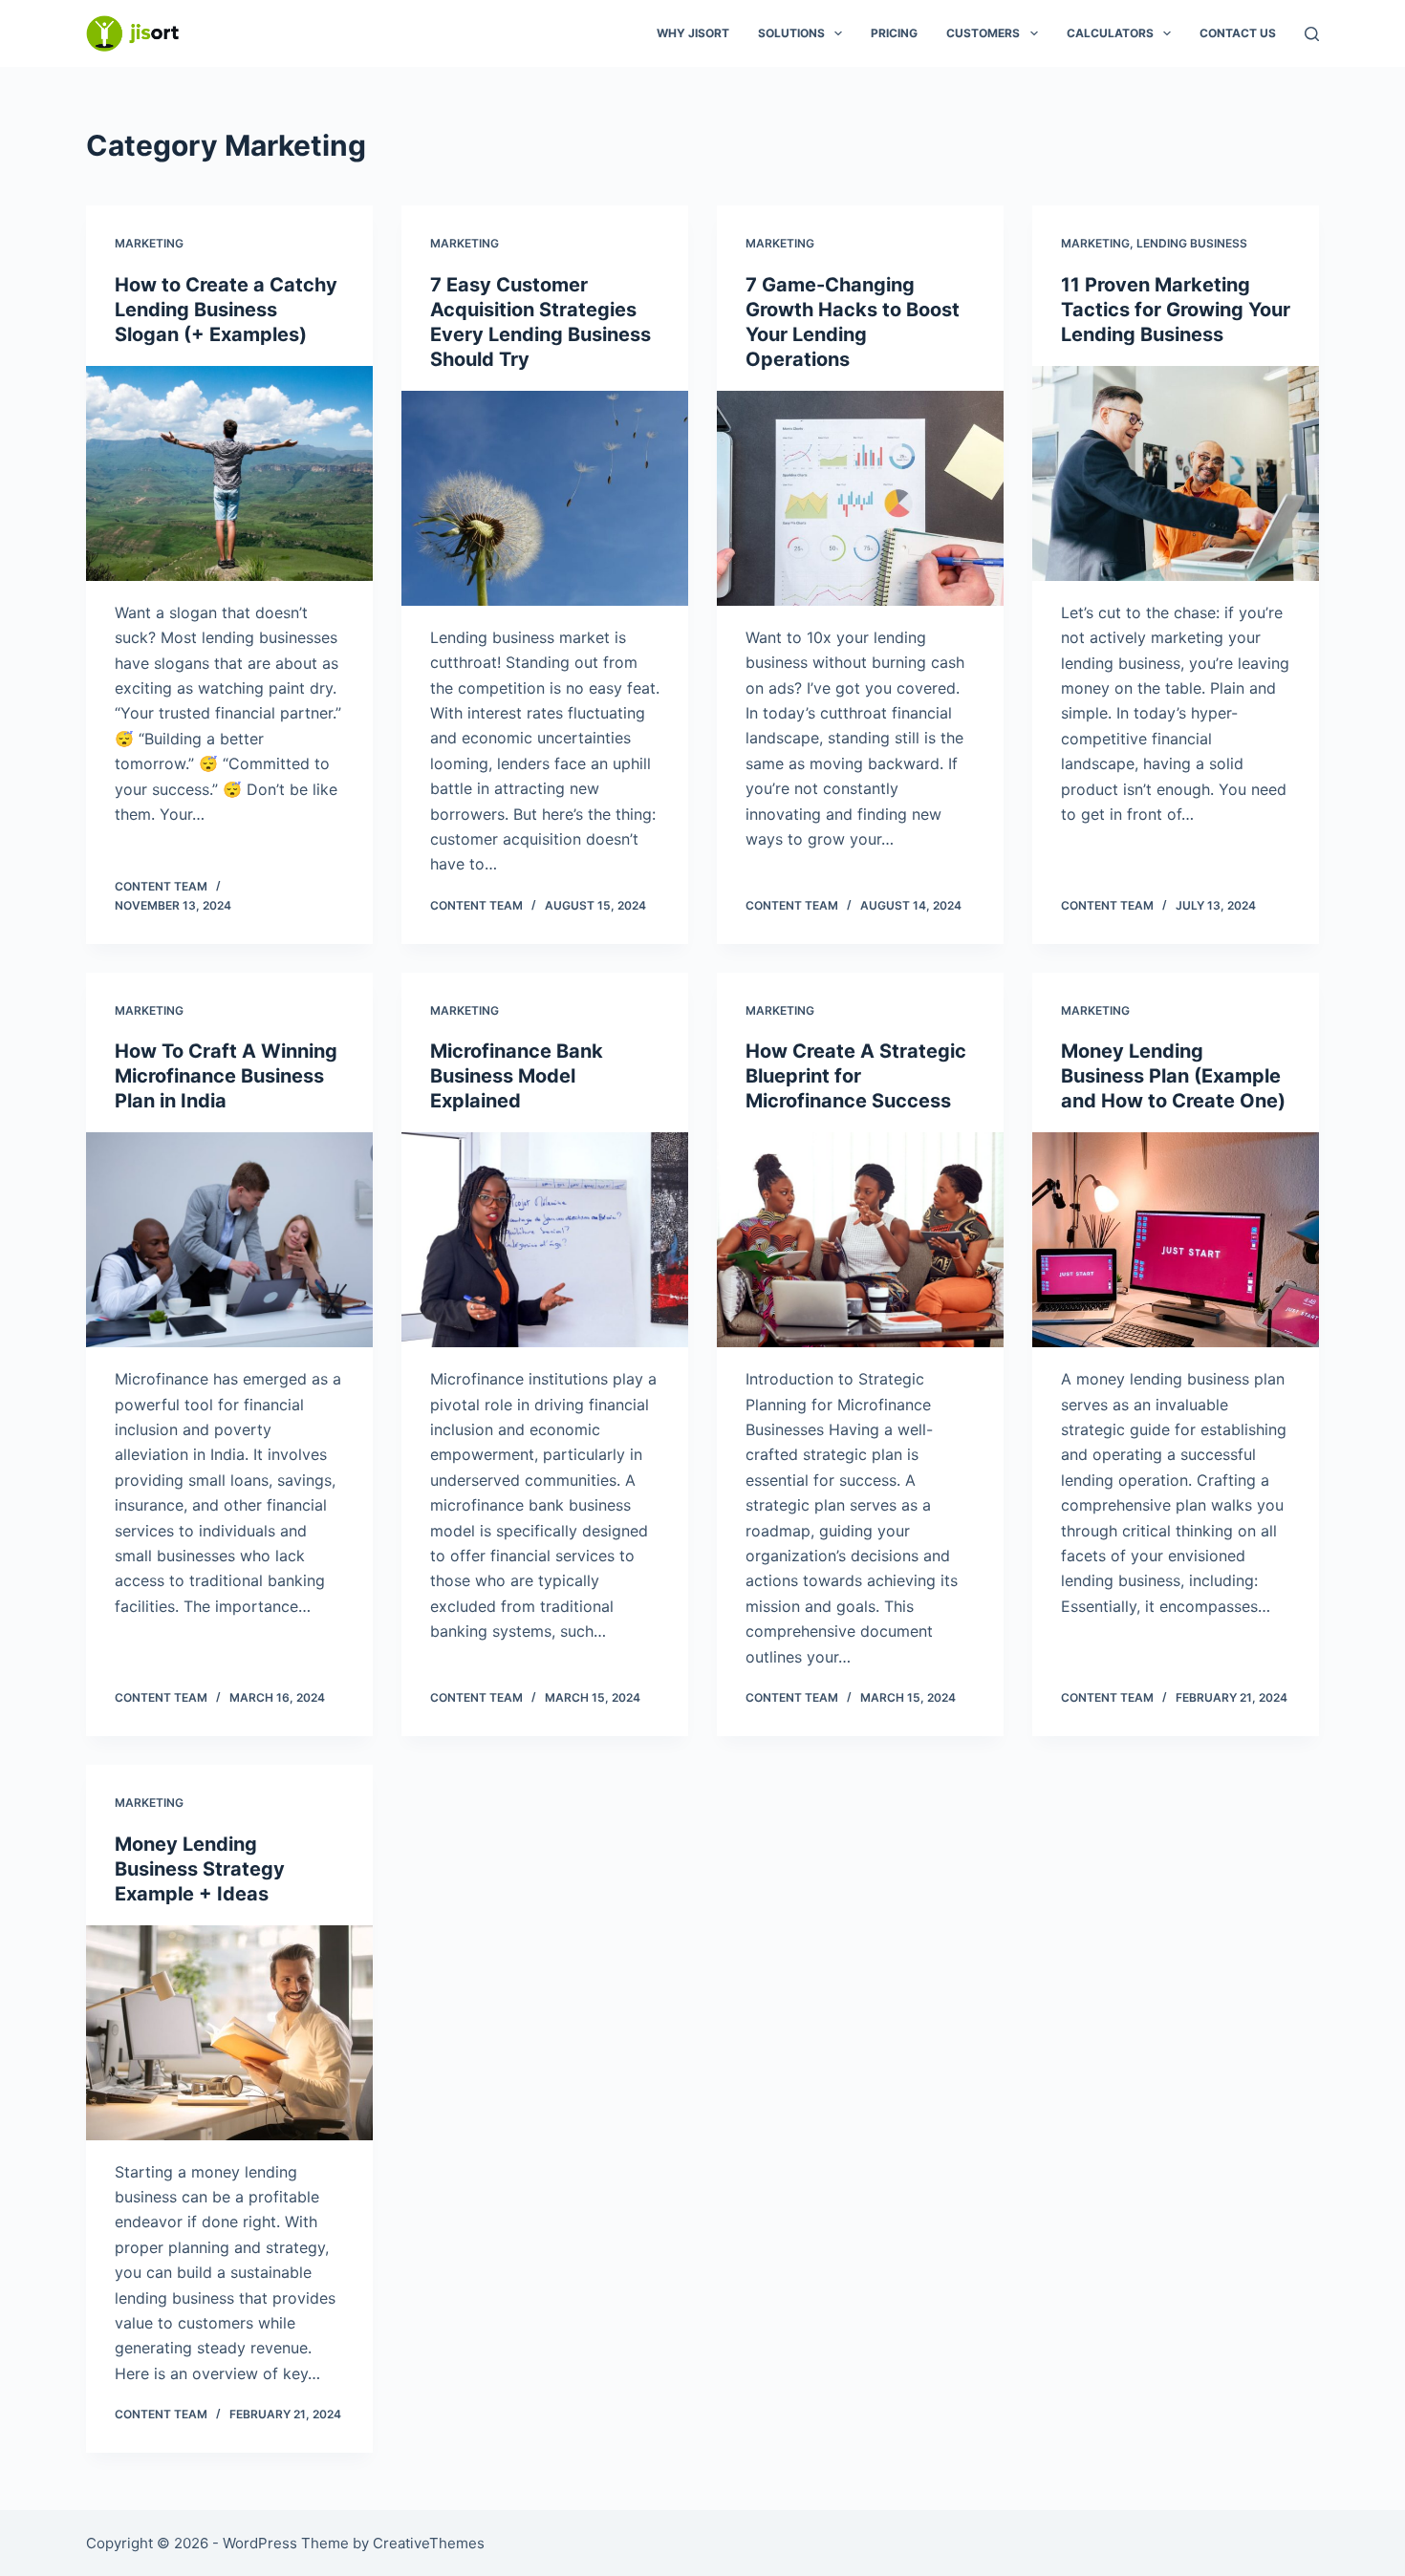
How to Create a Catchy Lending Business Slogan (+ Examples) (226, 310)
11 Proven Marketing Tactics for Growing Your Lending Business (1176, 310)
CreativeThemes (429, 2543)
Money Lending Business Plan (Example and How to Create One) (1173, 1076)
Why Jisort (693, 33)
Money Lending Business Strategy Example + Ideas (200, 1869)
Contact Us (1238, 33)
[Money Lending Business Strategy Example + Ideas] (229, 2033)
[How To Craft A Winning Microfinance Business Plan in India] (229, 1240)
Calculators (1110, 33)
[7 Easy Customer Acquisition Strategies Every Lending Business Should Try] (545, 498)
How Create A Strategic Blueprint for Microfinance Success (856, 1076)
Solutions (791, 33)
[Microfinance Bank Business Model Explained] (545, 1240)
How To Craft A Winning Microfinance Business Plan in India (226, 1076)
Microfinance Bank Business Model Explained (517, 1076)
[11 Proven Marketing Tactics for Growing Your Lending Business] (1176, 473)
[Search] (1312, 34)
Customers (983, 33)
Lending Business (1192, 243)
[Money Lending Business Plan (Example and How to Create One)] (1176, 1240)
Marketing (149, 243)
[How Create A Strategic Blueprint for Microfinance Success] (860, 1240)
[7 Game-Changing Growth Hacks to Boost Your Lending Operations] (860, 498)
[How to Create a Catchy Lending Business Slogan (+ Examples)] (229, 473)
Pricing (894, 33)
